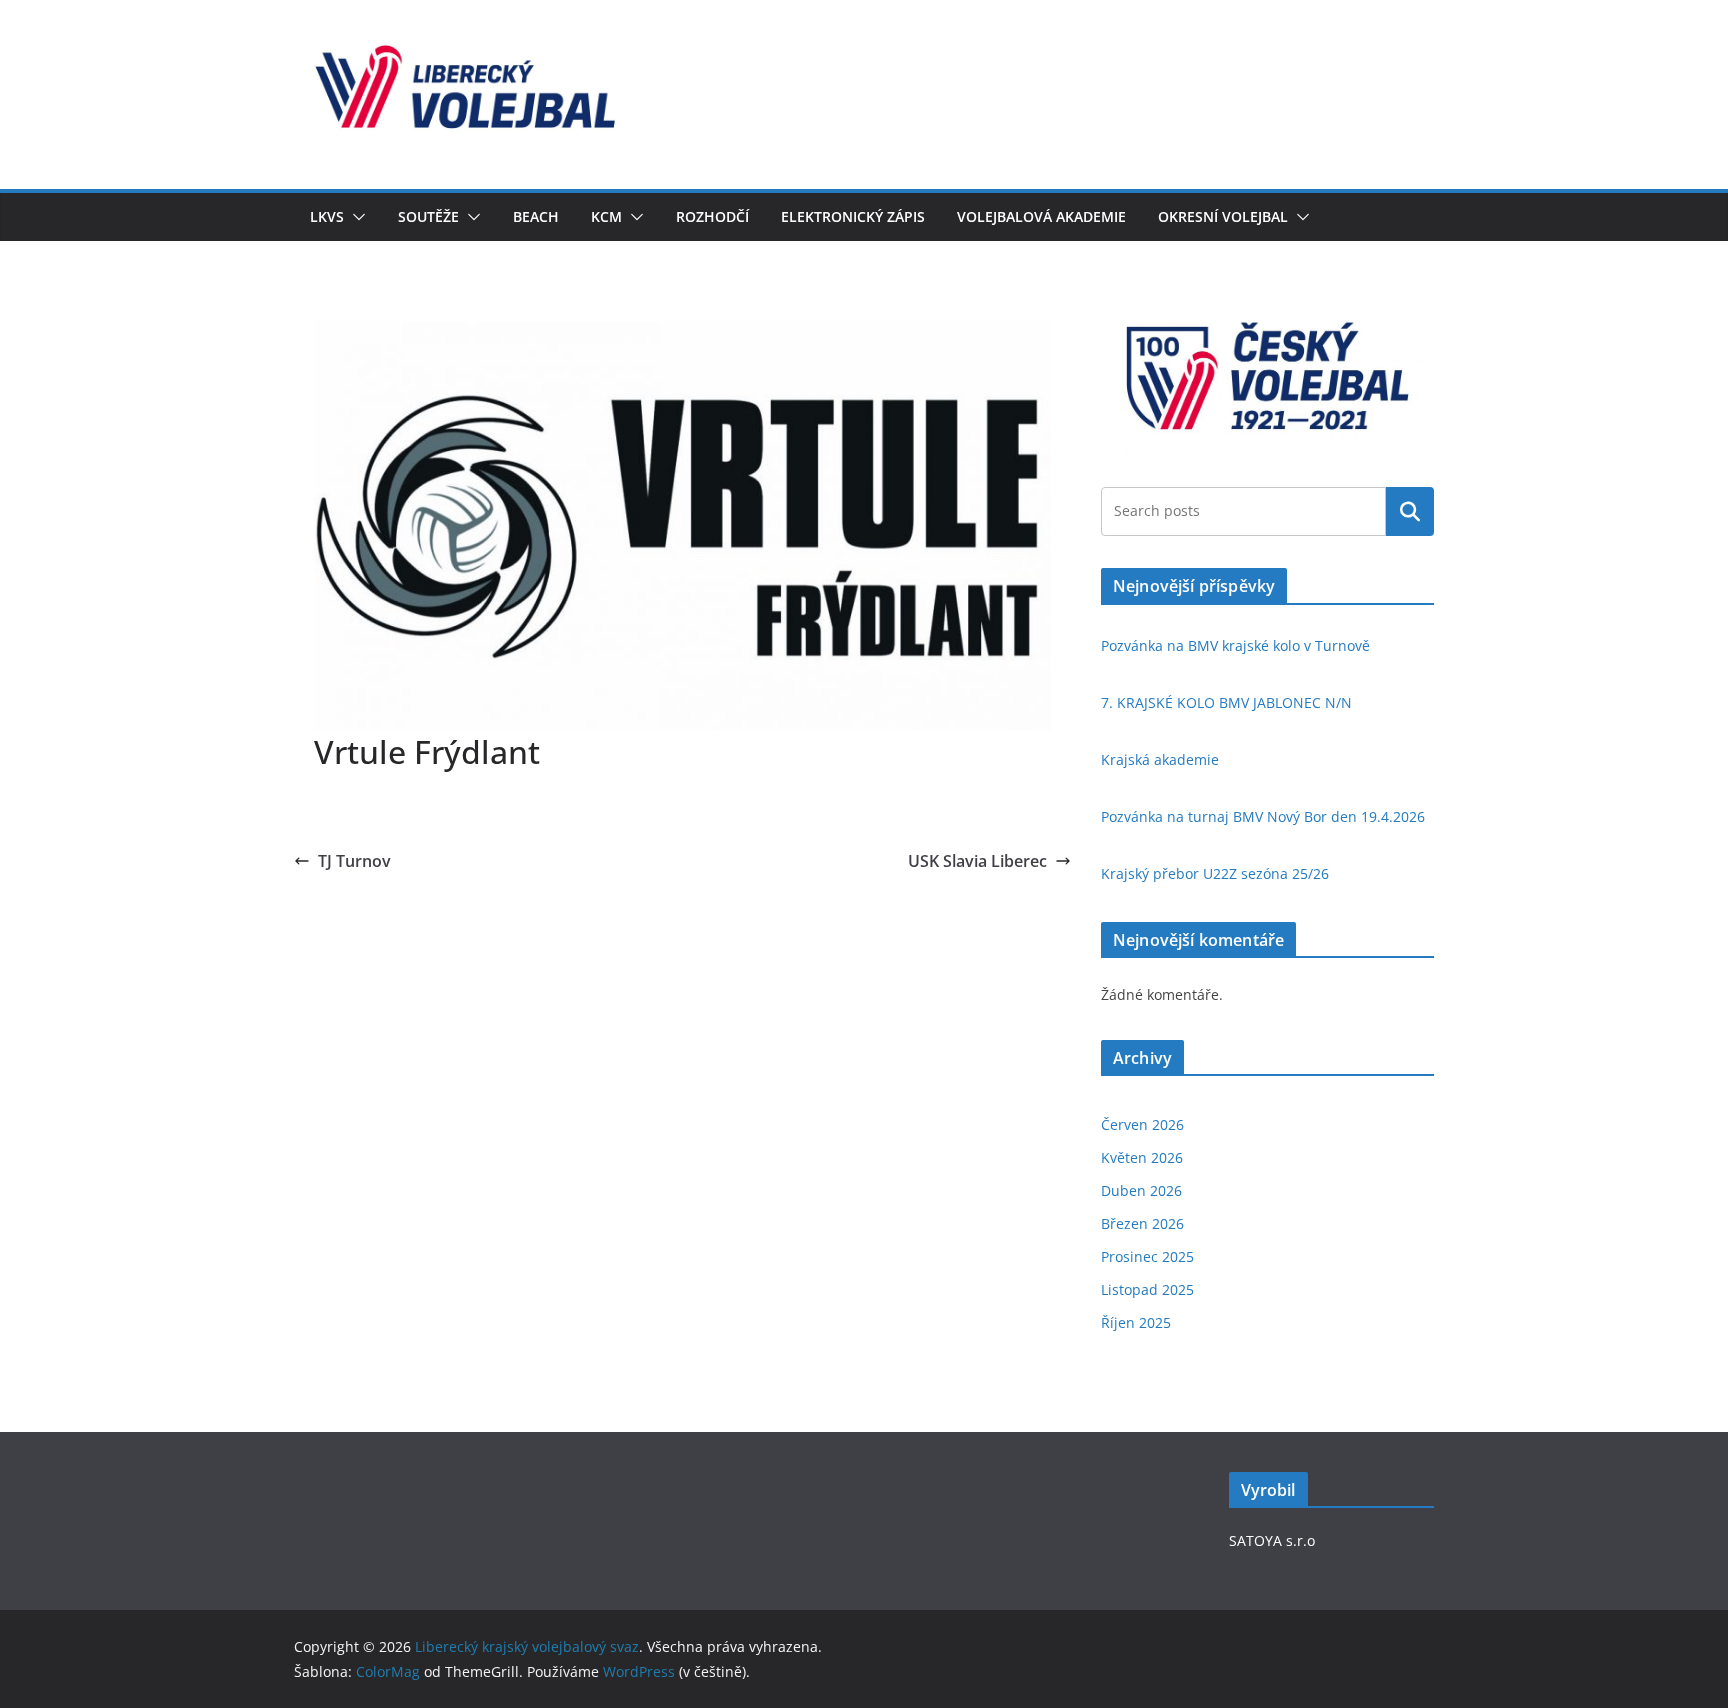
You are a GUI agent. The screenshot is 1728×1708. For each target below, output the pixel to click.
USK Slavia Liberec (977, 861)
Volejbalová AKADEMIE (1041, 216)
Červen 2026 (1142, 1124)
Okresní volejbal (1223, 216)
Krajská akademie (1160, 759)
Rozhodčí (712, 216)
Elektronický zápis (853, 216)
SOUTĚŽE (428, 216)
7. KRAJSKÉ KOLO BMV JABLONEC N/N (1226, 702)
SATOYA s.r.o (1272, 1540)
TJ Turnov (354, 861)
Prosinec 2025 (1147, 1256)
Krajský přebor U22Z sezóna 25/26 (1215, 873)
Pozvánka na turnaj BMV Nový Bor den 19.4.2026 (1263, 816)
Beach (536, 216)
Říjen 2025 (1136, 1322)
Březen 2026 (1142, 1223)
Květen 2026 (1142, 1157)
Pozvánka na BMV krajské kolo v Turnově (1235, 645)
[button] (355, 217)
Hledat (1410, 511)
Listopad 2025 (1147, 1289)
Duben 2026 (1141, 1190)
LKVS (327, 216)
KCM (606, 216)
